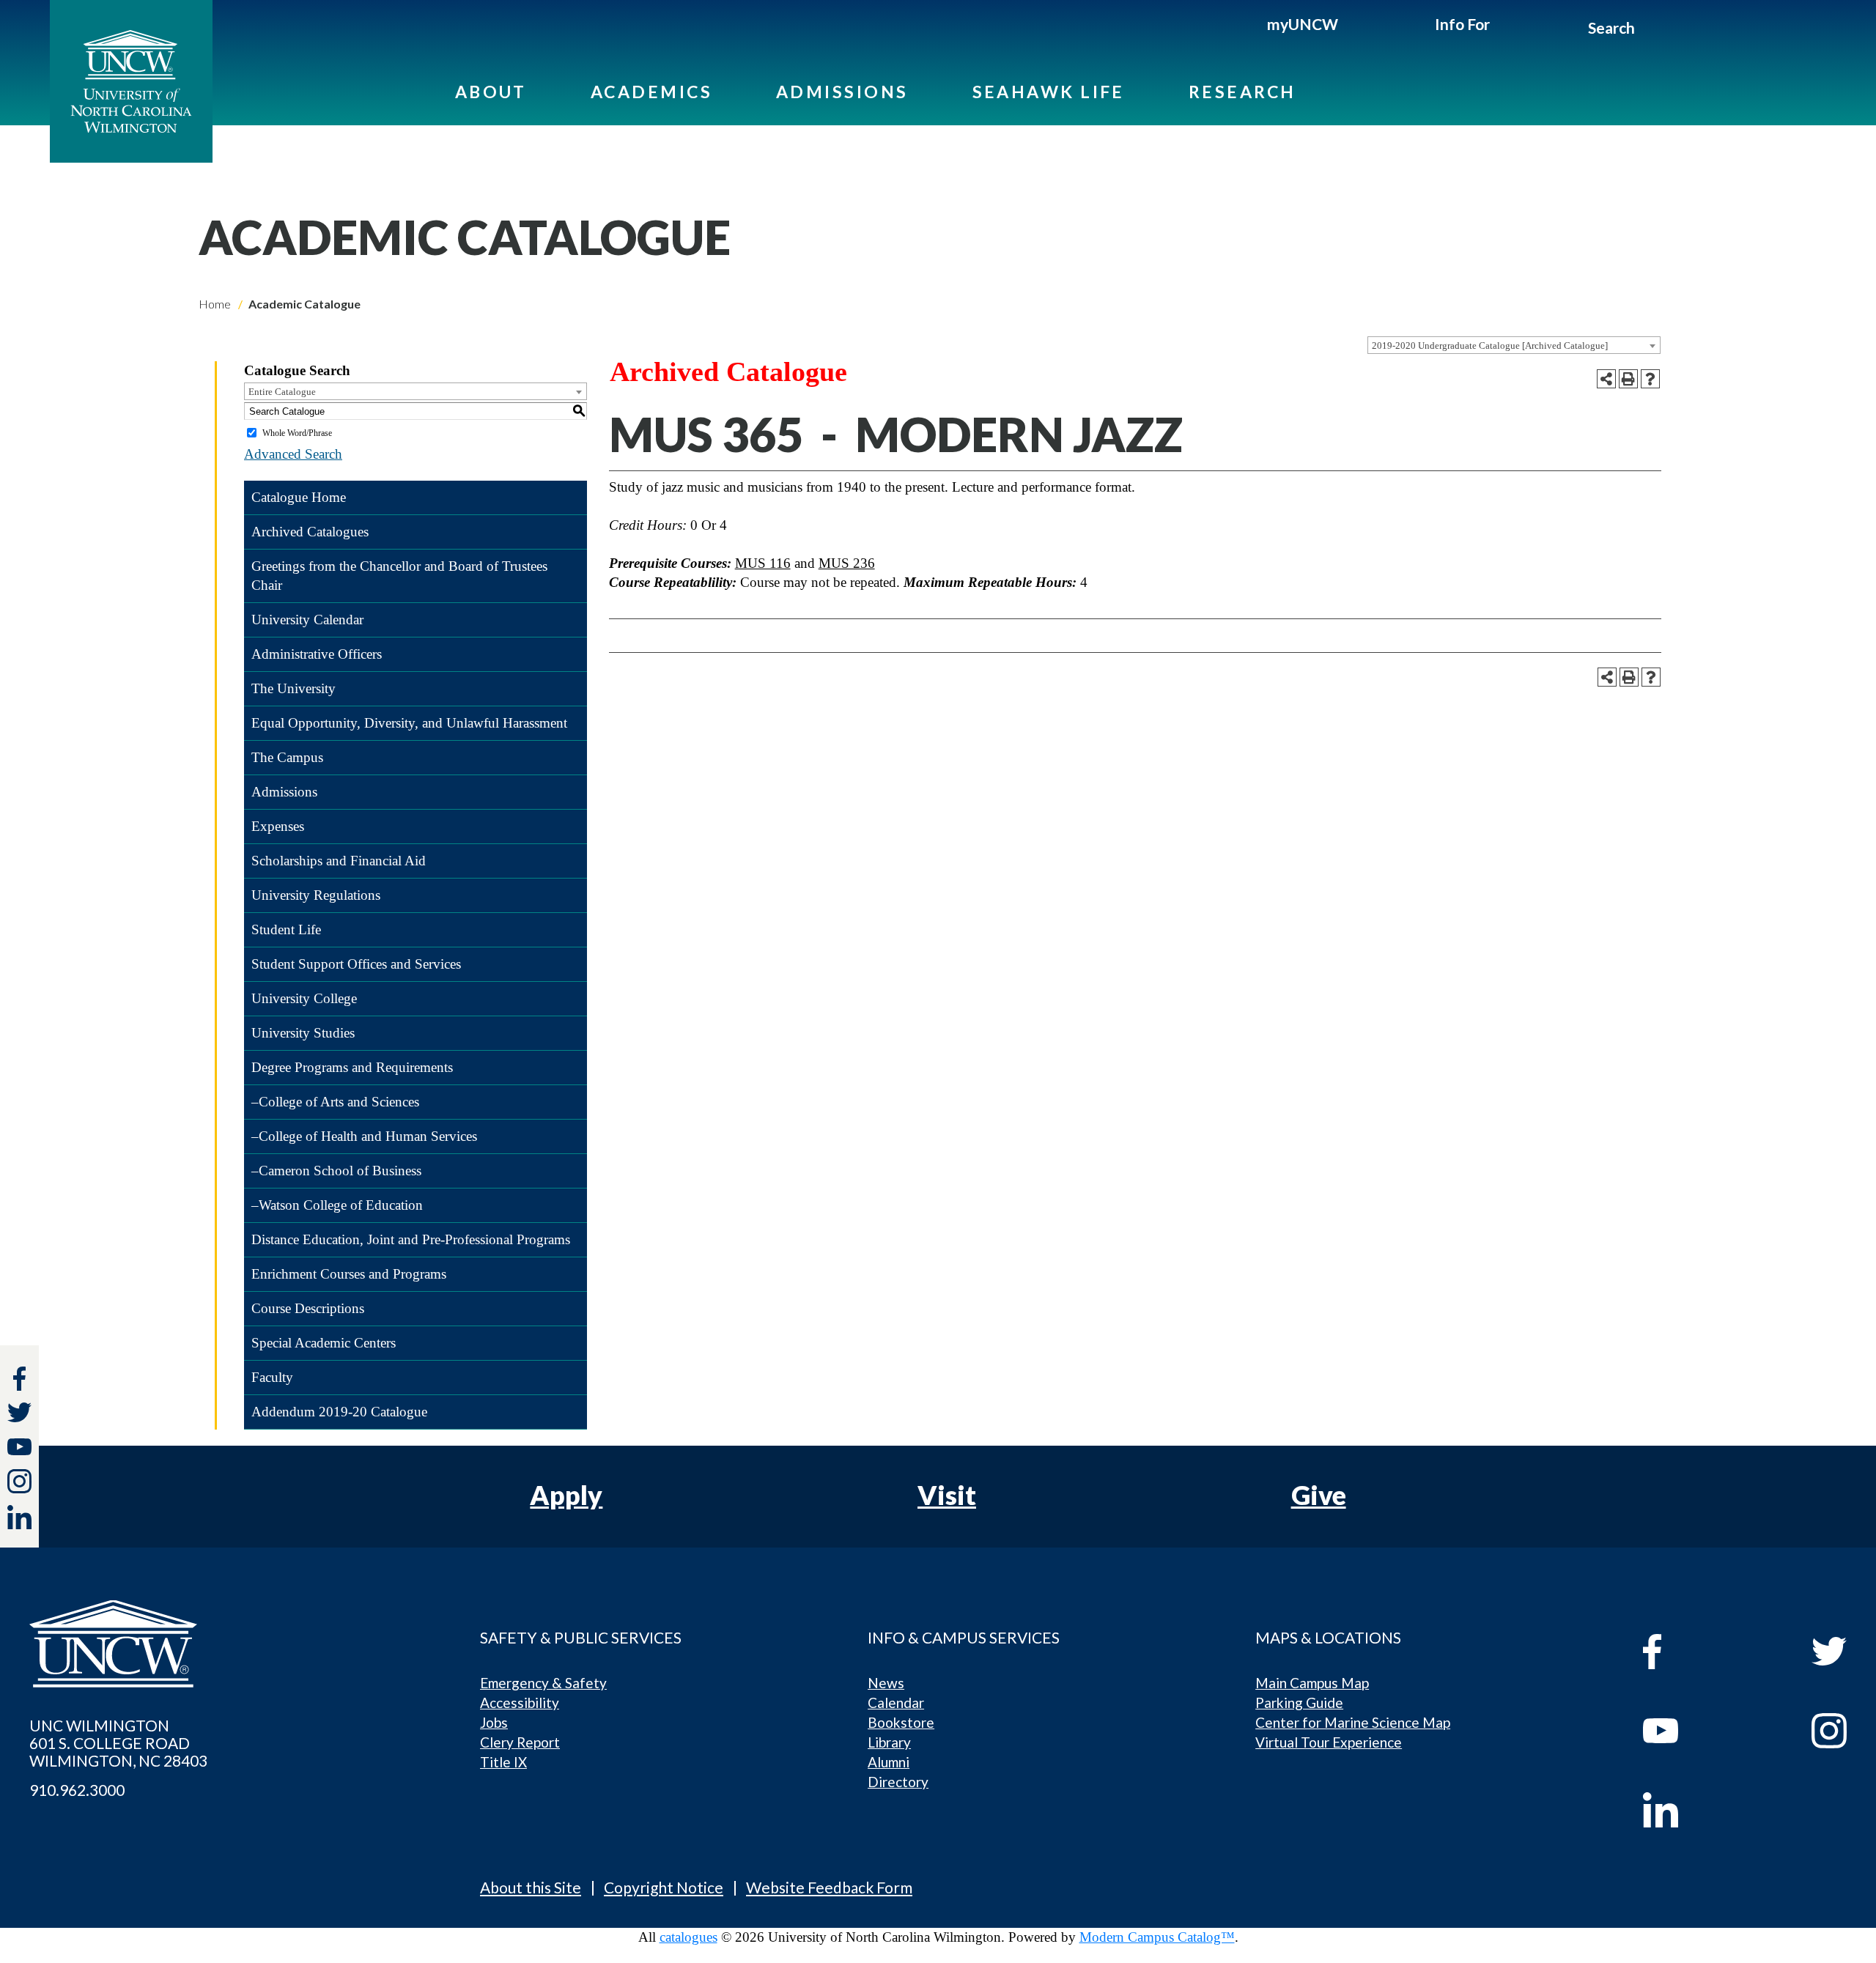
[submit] (1651, 30)
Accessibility (520, 1703)
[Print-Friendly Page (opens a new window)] (1628, 379)
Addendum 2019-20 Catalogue (339, 1412)
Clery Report (520, 1742)
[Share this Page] (1606, 379)
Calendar (896, 1703)
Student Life (286, 929)
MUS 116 (763, 563)
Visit (947, 1495)
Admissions (842, 92)
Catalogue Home (299, 497)
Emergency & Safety (543, 1683)
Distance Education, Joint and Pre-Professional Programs (411, 1239)
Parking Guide (1299, 1703)
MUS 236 (847, 563)
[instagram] (19, 1481)
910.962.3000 (77, 1790)
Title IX (503, 1762)
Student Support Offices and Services (356, 964)
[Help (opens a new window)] (1650, 379)
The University (293, 688)
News (886, 1683)
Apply (566, 1495)
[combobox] (1514, 345)
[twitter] (19, 1415)
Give (1319, 1495)
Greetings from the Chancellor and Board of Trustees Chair (399, 576)
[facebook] (1694, 1652)
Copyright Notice (664, 1887)
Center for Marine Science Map (1353, 1722)
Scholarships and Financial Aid (339, 861)
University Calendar (307, 620)
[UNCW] (131, 81)
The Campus (287, 757)
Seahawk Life (1049, 92)
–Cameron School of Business (336, 1171)
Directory (898, 1782)
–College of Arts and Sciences (335, 1102)
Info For (1462, 24)
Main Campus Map (1312, 1683)
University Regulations (316, 895)
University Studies (303, 1033)
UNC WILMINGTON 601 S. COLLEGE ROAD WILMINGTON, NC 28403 (118, 1743)
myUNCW (1303, 24)
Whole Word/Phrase (297, 433)
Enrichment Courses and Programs (349, 1274)
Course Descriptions (308, 1308)
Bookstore (901, 1722)
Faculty (272, 1377)
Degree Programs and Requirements (352, 1067)
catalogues (688, 1937)
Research (1242, 92)
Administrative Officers (317, 654)
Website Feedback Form (829, 1887)
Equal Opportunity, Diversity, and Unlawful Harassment (409, 723)
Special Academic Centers (324, 1343)
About (491, 92)
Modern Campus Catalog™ (1157, 1937)
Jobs (494, 1722)
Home (215, 304)
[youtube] (1694, 1731)
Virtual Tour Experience (1329, 1742)
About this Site (531, 1887)
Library (889, 1742)
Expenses (278, 826)
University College (304, 998)
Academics (651, 92)
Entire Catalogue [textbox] (282, 392)
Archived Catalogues (310, 532)
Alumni (889, 1762)
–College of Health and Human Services (364, 1136)
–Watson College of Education (337, 1205)
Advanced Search (293, 454)
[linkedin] (1694, 1810)
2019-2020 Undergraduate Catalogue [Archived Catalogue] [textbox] (1490, 345)
